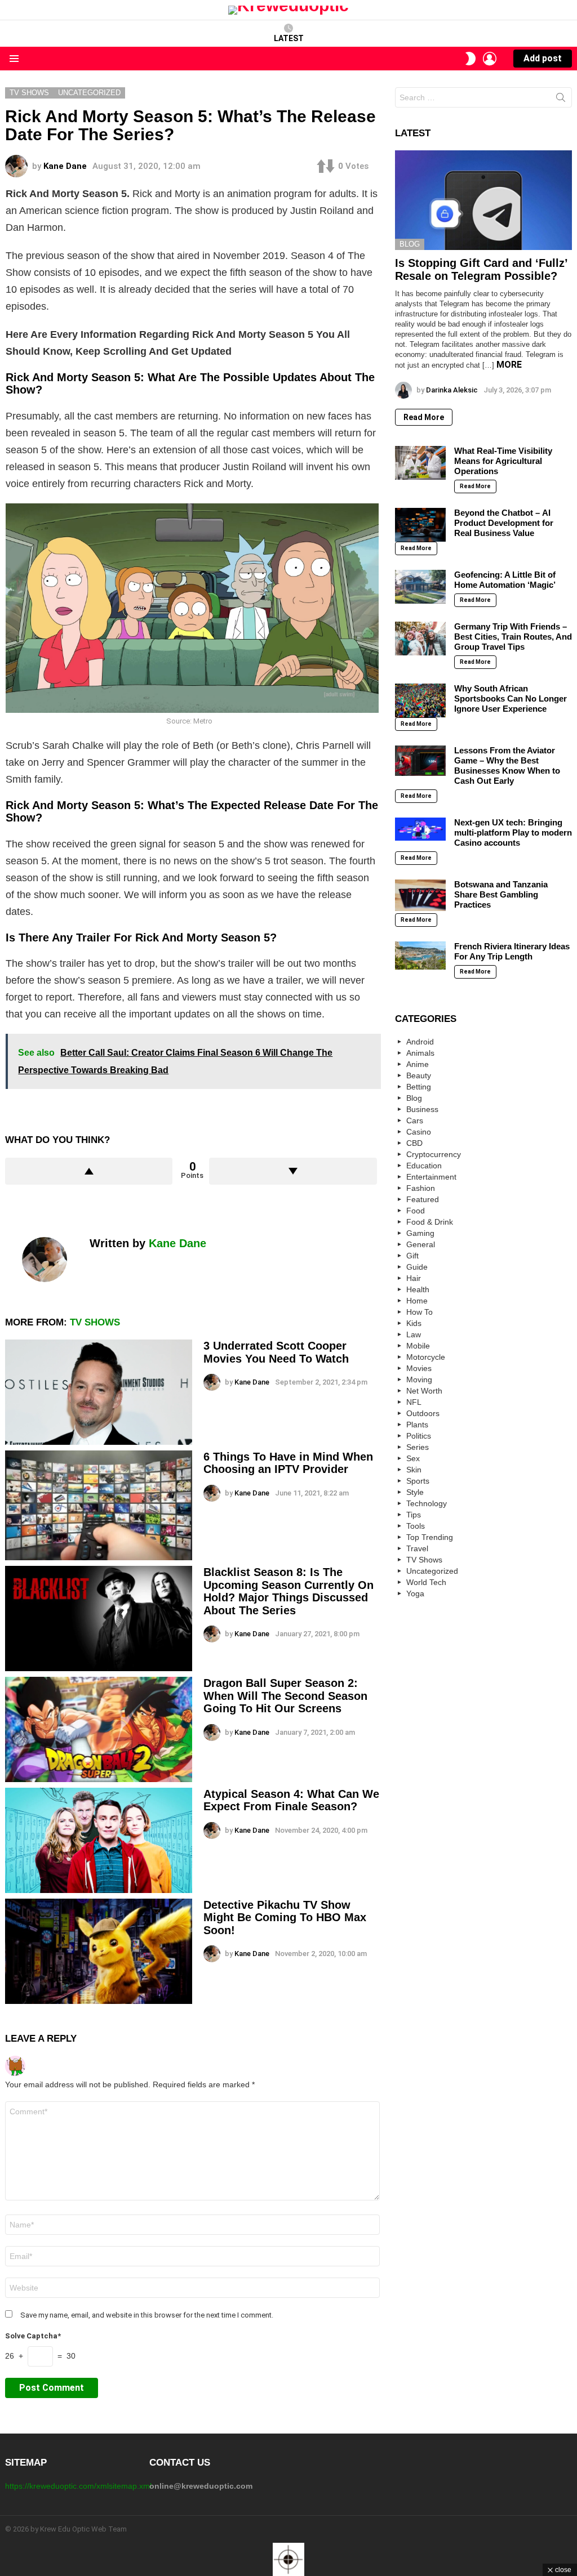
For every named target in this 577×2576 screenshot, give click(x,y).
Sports (418, 1481)
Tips (414, 1515)
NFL (414, 1402)
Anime (418, 1064)
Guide (417, 1267)
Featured (423, 1199)
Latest (289, 38)
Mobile (418, 1346)
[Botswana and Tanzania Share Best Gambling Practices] (420, 895)
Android (420, 1042)
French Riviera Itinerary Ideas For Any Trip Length (512, 951)
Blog (410, 244)
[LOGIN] (490, 59)
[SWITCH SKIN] (471, 59)
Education (424, 1166)
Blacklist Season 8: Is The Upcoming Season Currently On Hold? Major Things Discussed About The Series (288, 1591)
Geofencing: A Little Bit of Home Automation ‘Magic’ (505, 580)
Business (422, 1109)
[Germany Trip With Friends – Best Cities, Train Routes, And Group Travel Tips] (420, 639)
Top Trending (430, 1537)
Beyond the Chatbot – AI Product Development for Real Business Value (504, 523)
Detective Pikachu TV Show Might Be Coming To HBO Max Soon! (285, 1918)
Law (414, 1334)
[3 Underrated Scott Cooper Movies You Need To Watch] (99, 1392)
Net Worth (424, 1391)
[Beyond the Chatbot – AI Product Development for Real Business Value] (420, 525)
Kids (414, 1323)
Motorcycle (426, 1357)
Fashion (421, 1188)
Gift (412, 1256)
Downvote (293, 1171)
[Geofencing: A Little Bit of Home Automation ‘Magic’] (420, 587)
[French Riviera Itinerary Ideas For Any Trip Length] (420, 956)
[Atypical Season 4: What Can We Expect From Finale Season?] (99, 1840)
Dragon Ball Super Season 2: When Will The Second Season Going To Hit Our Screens (285, 1696)
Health (418, 1289)
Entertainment (431, 1177)
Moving (419, 1379)
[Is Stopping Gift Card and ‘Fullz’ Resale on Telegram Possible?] (483, 200)
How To (420, 1312)
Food (416, 1211)
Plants (417, 1425)
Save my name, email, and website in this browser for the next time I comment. (147, 2315)
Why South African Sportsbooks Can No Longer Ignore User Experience (511, 698)
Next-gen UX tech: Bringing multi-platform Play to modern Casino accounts (513, 832)
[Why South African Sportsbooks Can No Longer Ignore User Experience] (420, 700)
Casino (419, 1132)
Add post (543, 58)
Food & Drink (430, 1222)
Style (415, 1492)
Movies (419, 1368)
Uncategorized (432, 1571)
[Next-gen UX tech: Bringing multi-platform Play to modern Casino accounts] (420, 829)
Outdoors (423, 1413)
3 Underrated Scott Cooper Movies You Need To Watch (276, 1352)
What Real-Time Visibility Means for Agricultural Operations (503, 461)
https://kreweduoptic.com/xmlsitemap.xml (78, 2486)
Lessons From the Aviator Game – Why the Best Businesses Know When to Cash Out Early (507, 765)
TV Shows (95, 1322)
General (421, 1244)
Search (561, 100)
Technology (427, 1503)
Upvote (89, 1171)
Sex (413, 1458)
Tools (416, 1526)
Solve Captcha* (33, 2336)
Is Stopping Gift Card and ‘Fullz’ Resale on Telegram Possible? (481, 269)
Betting (419, 1087)
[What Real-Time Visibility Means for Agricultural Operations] (420, 463)
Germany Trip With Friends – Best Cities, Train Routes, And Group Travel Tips (513, 637)
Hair (414, 1278)
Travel (417, 1548)
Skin (414, 1470)
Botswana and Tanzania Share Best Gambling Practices (501, 894)
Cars (415, 1120)
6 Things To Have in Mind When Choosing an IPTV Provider (288, 1463)
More (509, 365)
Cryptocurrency (434, 1154)
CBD (414, 1143)
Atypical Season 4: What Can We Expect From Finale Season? (291, 1800)
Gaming (420, 1233)
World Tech (426, 1582)
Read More (424, 417)
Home (417, 1301)
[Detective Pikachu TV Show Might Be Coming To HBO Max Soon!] (99, 1951)
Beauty (419, 1075)
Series (418, 1447)
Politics (419, 1436)
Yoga (415, 1593)
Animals (420, 1053)
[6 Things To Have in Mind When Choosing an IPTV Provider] (99, 1505)
